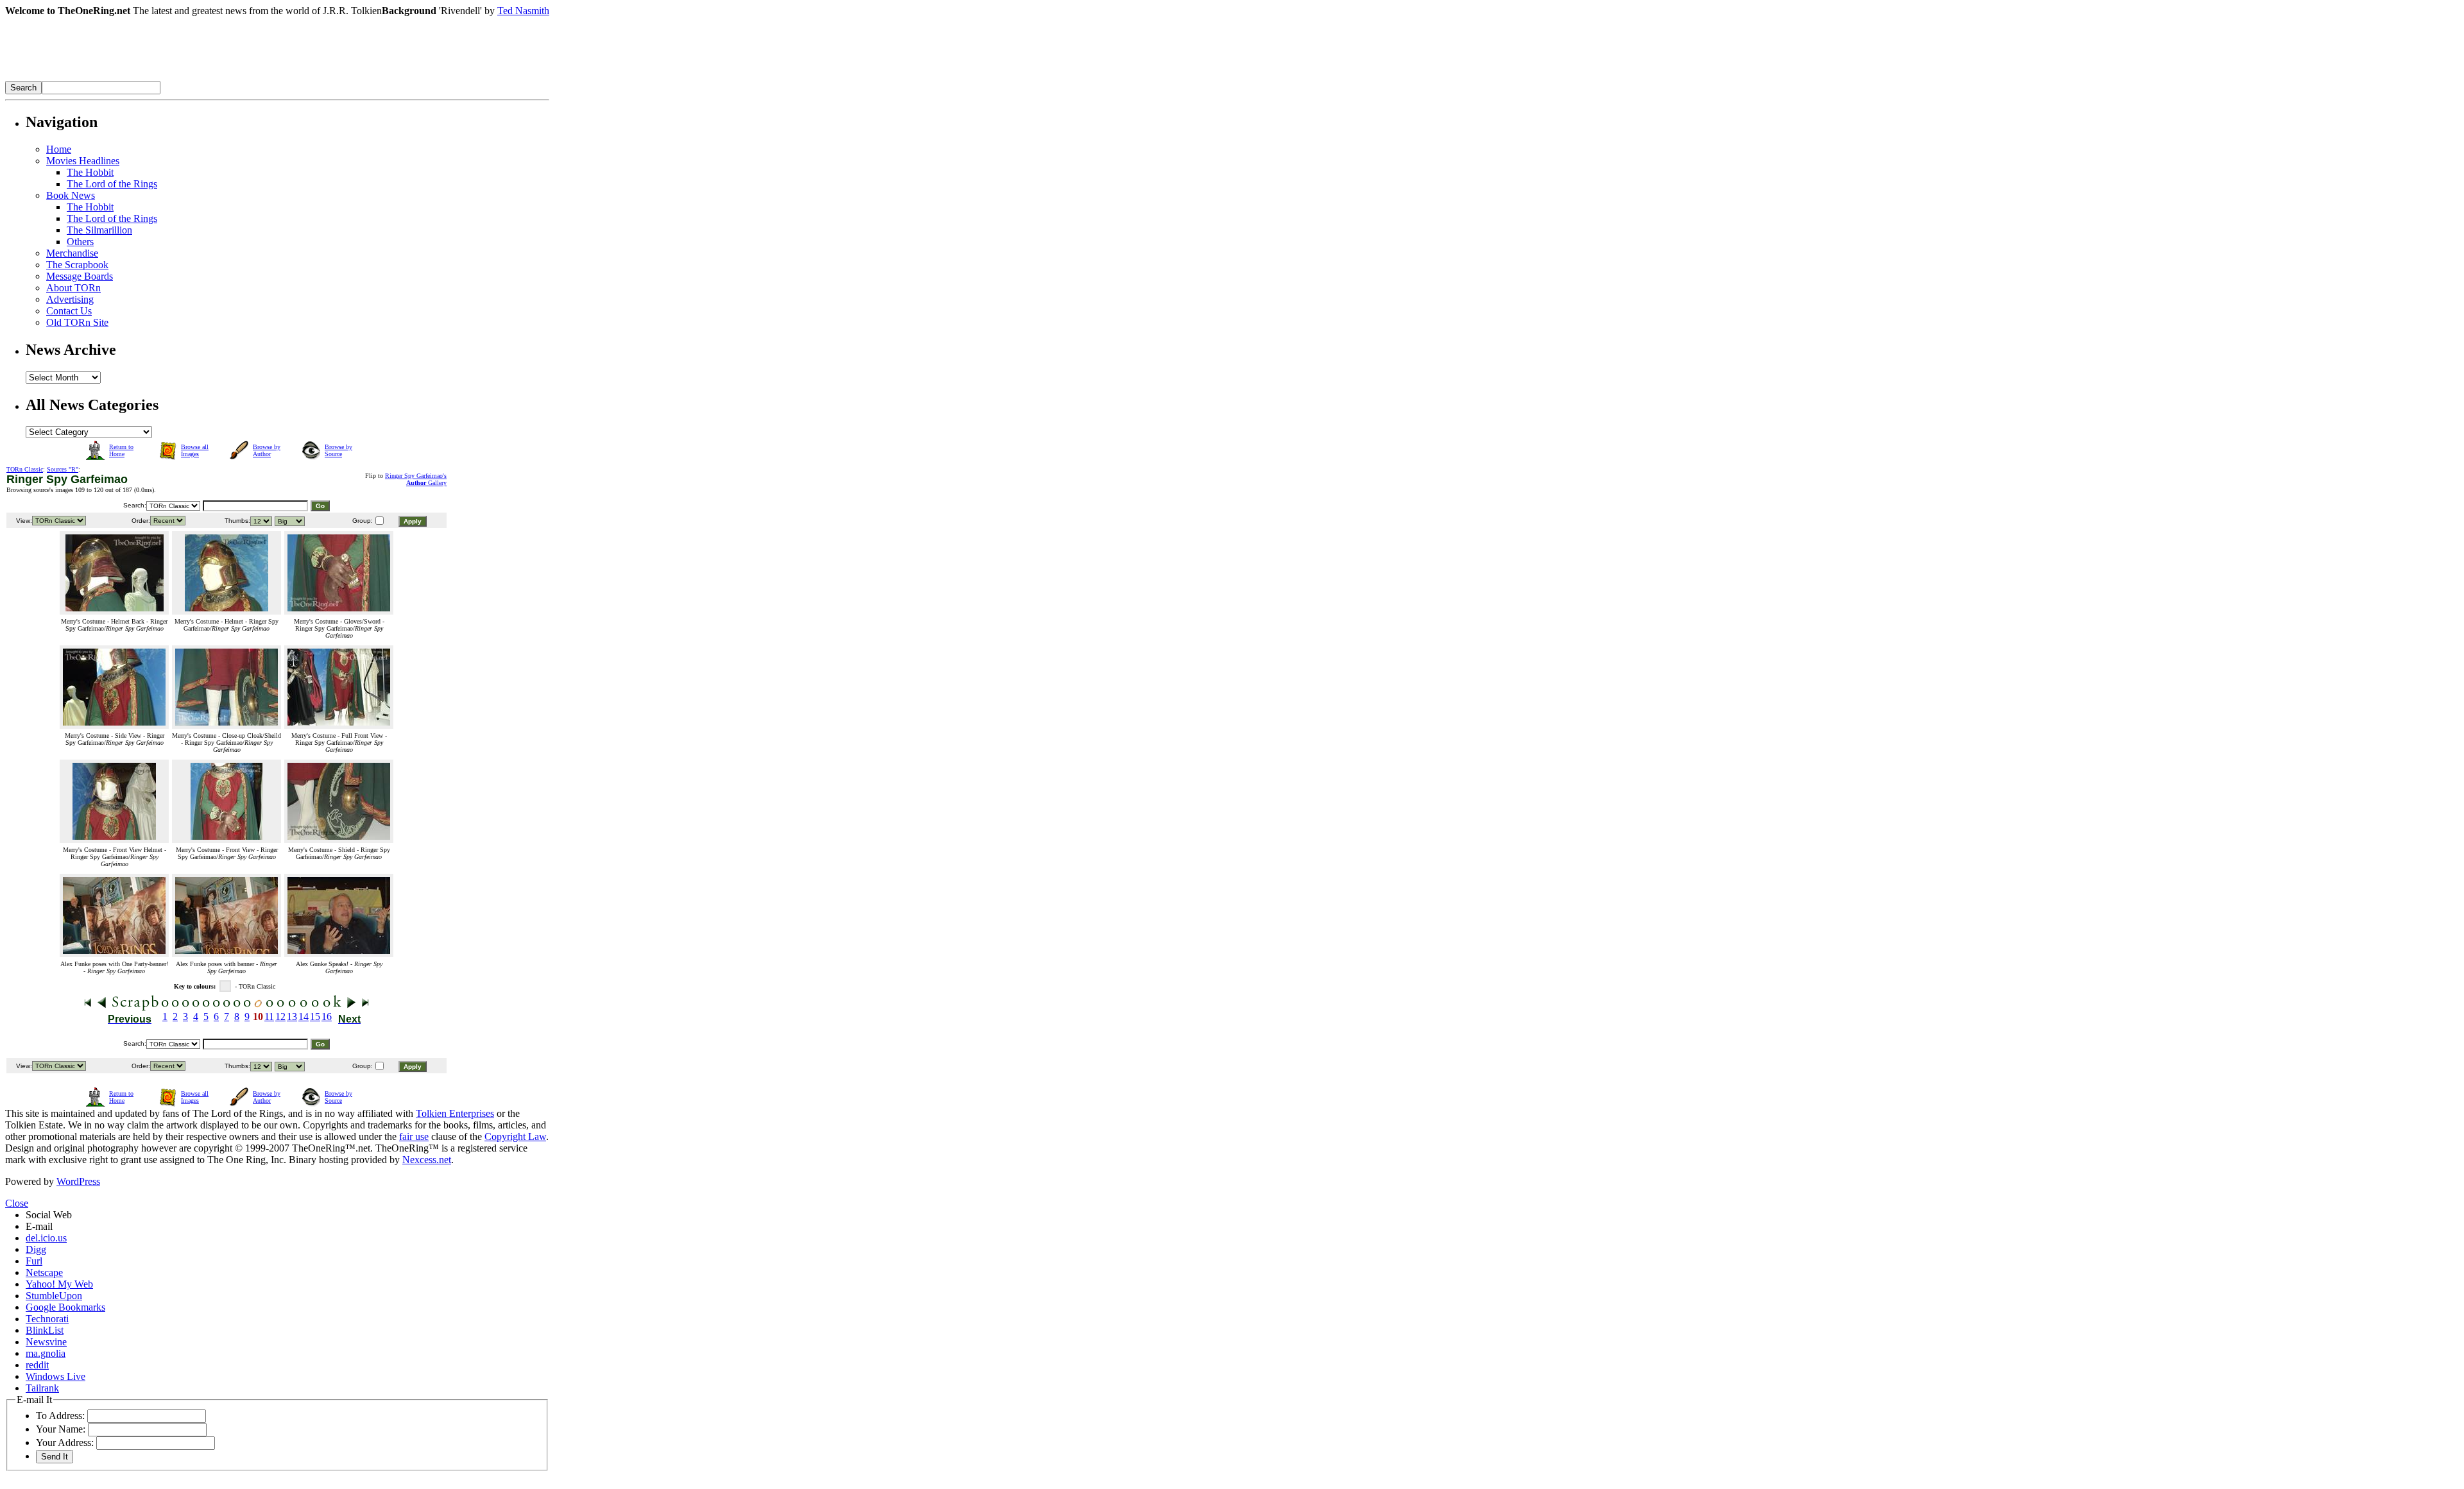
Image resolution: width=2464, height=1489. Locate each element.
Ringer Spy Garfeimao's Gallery (416, 479)
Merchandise (72, 253)
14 (304, 1017)
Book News (71, 195)
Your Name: (61, 1429)
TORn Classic (25, 469)
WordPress (78, 1181)
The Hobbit (90, 172)
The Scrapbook (77, 265)
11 (269, 1017)
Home (59, 149)
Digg (36, 1249)
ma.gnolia (46, 1353)
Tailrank (42, 1388)
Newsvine (46, 1342)
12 (280, 1017)
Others (80, 242)
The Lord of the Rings (112, 184)
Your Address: (65, 1442)
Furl (34, 1261)
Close (17, 1203)
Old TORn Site (77, 322)
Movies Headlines (83, 161)
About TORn (73, 288)
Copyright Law (515, 1136)
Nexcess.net (427, 1160)
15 (315, 1017)
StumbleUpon (54, 1296)
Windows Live (56, 1376)
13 (292, 1017)
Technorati (47, 1319)
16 (327, 1017)
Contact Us (69, 311)
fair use (414, 1136)
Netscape (44, 1272)
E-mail (39, 1226)
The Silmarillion (99, 230)
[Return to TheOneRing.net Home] (198, 77)
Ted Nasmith (523, 11)
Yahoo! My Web (59, 1284)
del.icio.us (46, 1238)
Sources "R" (63, 469)
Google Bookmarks (65, 1307)
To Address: (60, 1416)
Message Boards (80, 276)
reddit (37, 1365)
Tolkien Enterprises (455, 1113)
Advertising (70, 299)
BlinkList (45, 1330)
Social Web (49, 1215)
